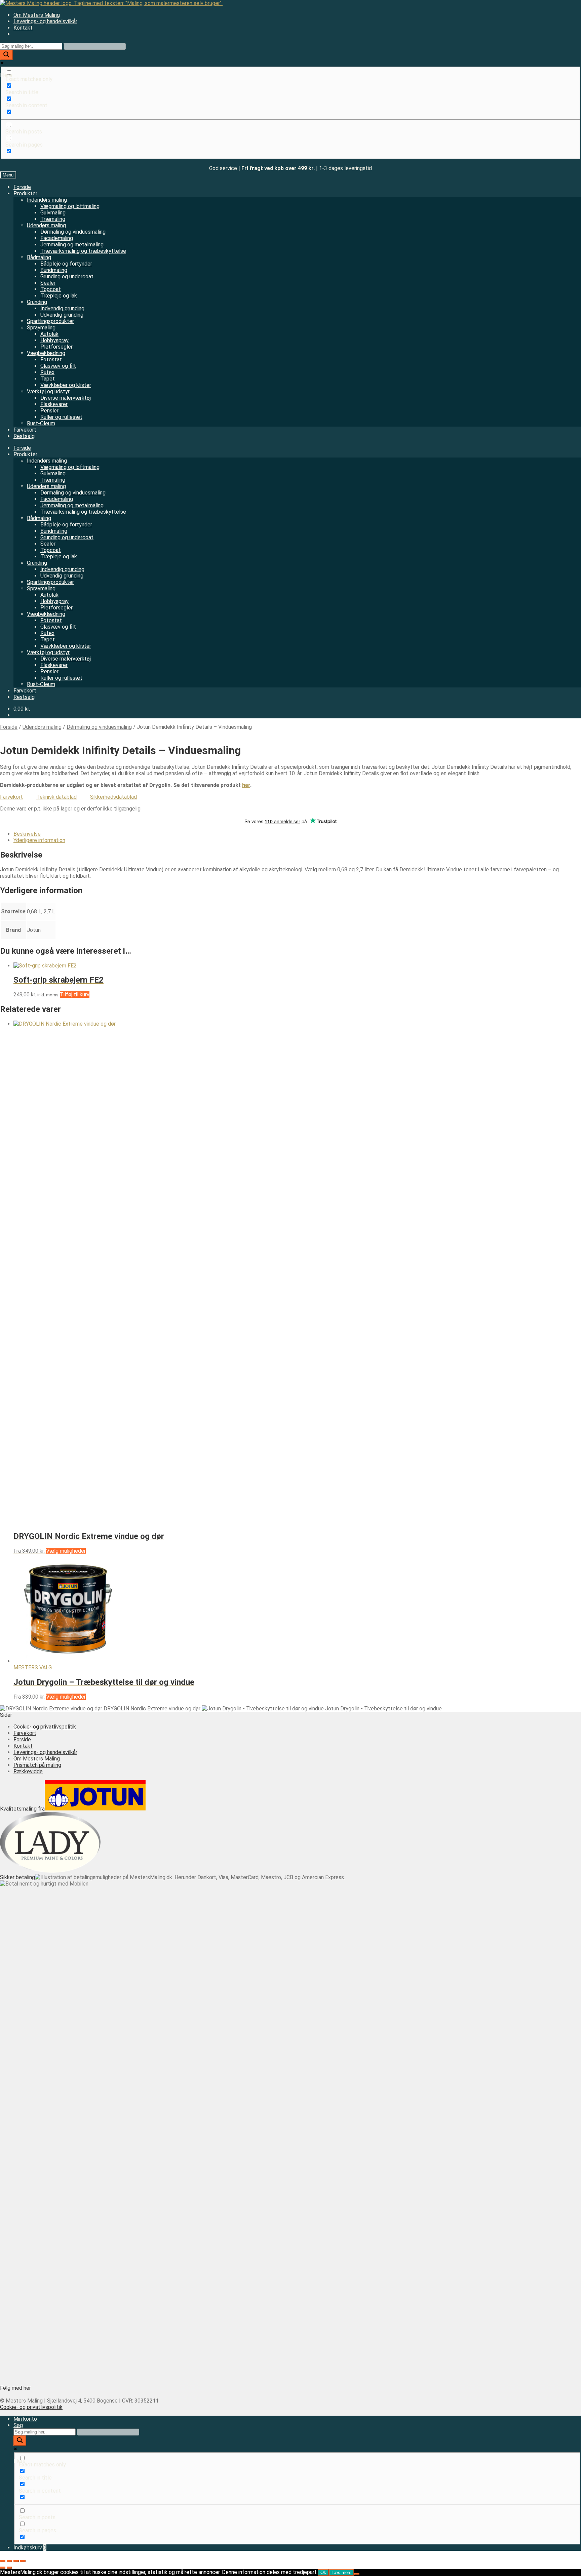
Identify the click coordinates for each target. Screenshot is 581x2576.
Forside (22, 187)
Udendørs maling (46, 225)
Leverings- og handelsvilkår (45, 21)
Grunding (37, 302)
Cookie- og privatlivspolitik (45, 1727)
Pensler (49, 411)
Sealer (48, 283)
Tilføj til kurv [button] (75, 995)
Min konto (25, 2419)
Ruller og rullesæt (61, 417)
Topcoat (51, 289)
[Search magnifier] (6, 55)
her (246, 785)
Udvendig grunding (62, 315)
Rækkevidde (28, 1771)
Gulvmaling (53, 213)
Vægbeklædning (46, 353)
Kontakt (23, 28)
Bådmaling (39, 257)
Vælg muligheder (66, 1551)
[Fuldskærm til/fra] (9, 2561)
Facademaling (57, 238)
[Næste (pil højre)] (9, 2568)
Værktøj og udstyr (48, 391)
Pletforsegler (56, 347)
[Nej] (357, 2574)
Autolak (49, 334)
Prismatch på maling (37, 1765)
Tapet (48, 379)
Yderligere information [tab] (39, 840)
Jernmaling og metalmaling (72, 245)
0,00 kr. (22, 709)
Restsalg (24, 436)
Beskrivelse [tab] (27, 834)
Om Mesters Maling (37, 15)
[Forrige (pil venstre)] (3, 2568)
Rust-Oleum (41, 423)
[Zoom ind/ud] (3, 2561)
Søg (18, 2425)
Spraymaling (41, 328)
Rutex (47, 372)
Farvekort (25, 430)
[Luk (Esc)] (23, 2561)
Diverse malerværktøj (66, 398)
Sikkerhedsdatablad (113, 797)
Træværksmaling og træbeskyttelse (83, 251)
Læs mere (341, 2572)
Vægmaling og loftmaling (70, 206)
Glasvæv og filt (58, 366)
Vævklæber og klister (66, 385)
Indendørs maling (47, 200)
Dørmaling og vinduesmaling (73, 232)
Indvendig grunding (62, 308)
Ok (323, 2572)
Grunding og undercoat (67, 276)
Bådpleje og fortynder (66, 264)
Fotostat (51, 360)
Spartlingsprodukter (50, 321)
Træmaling (53, 219)
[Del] (16, 2561)
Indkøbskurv (30, 2548)
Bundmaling (54, 270)
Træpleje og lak (59, 296)
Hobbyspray (54, 340)
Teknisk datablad (56, 797)
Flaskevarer (54, 404)
